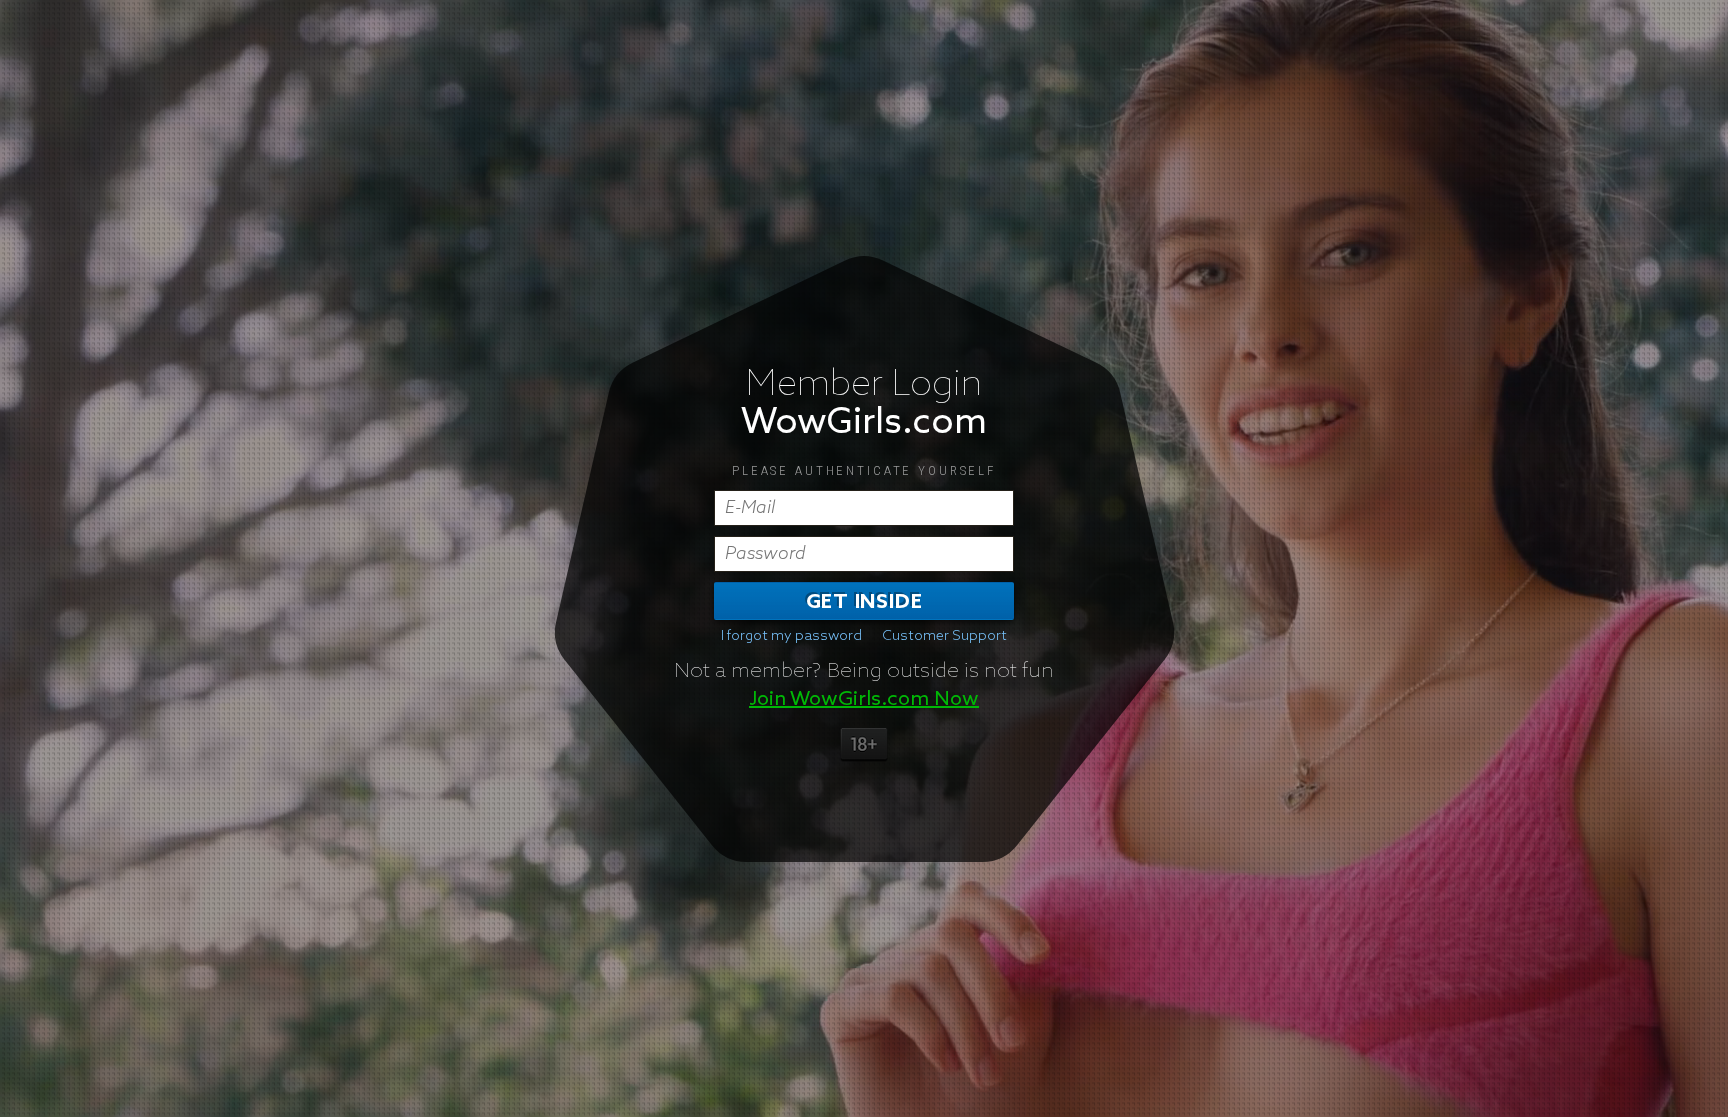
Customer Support (944, 636)
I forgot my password (791, 636)
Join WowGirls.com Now (864, 699)
